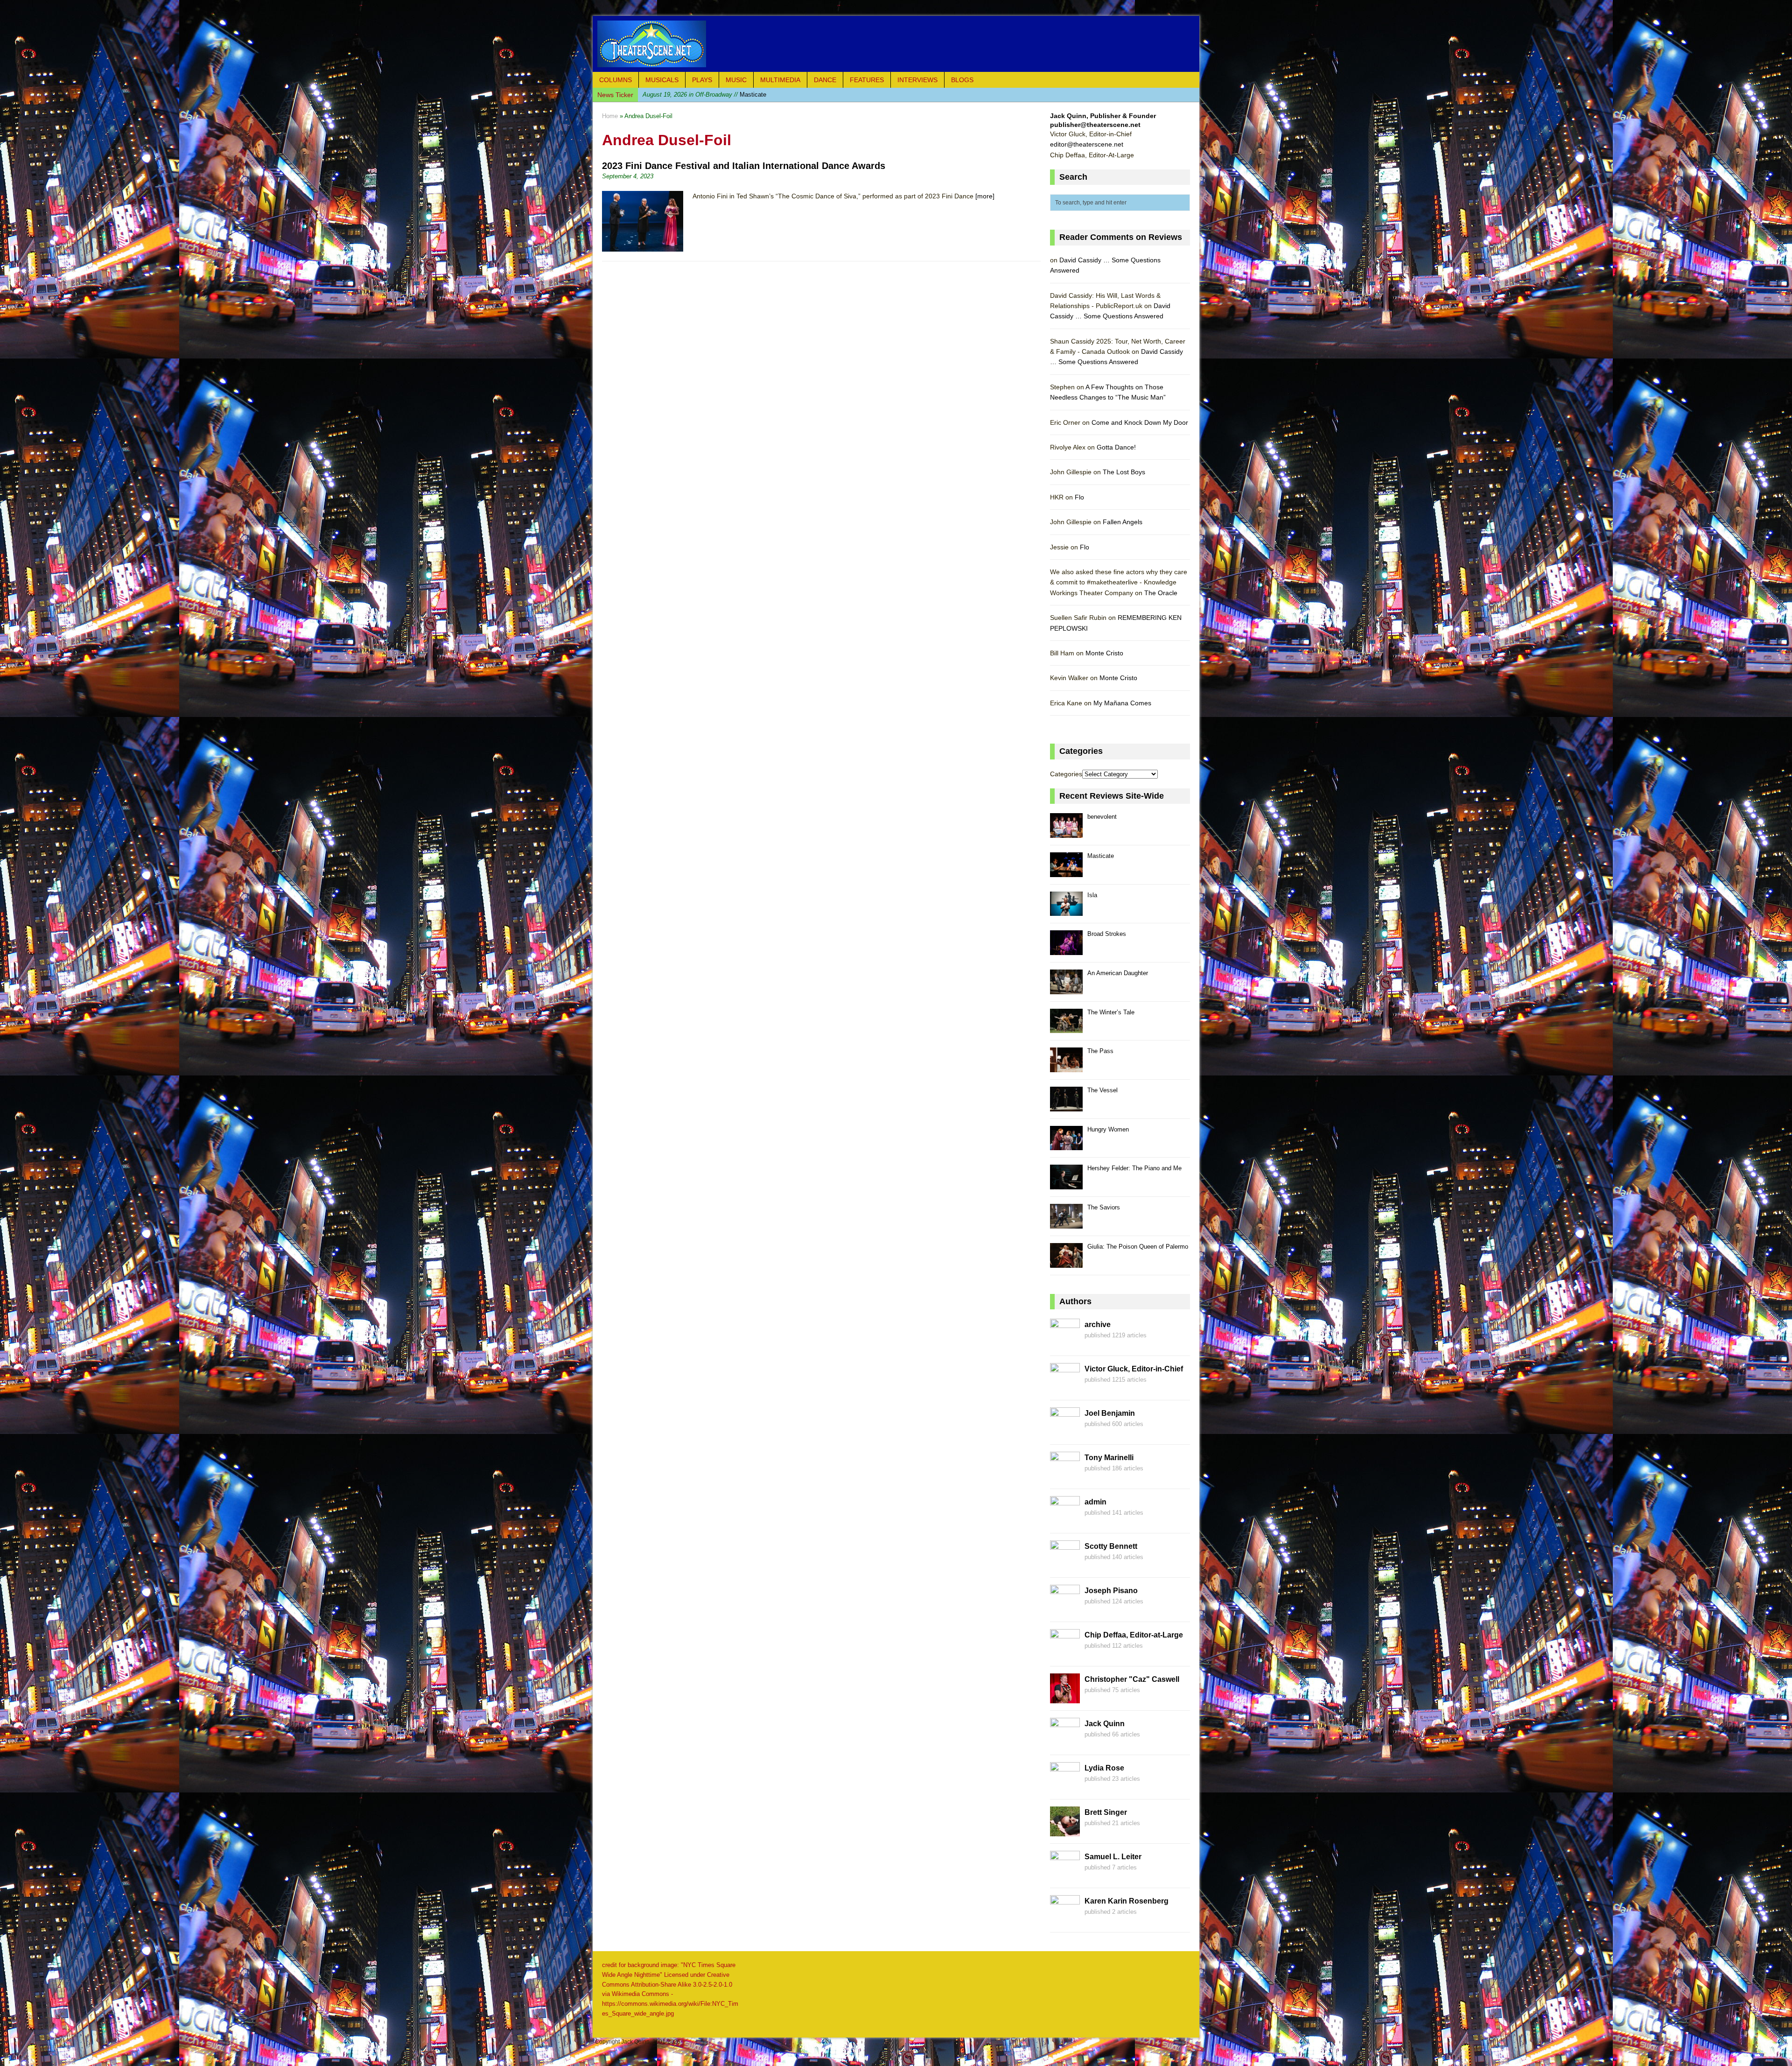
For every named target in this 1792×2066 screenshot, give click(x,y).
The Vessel (1102, 1090)
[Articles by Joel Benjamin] (1065, 1432)
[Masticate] (1066, 872)
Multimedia (780, 80)
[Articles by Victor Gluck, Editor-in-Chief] (1065, 1388)
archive (1098, 1325)
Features (867, 80)
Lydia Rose (1104, 1768)
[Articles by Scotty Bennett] (1065, 1565)
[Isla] (1066, 911)
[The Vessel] (1066, 1106)
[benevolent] (1066, 833)
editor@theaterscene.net (1087, 144)
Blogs (962, 80)
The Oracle (1161, 593)
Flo (1079, 497)
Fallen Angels (1123, 522)
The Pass (1100, 1051)
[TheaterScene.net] (896, 44)
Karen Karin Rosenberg (1127, 1901)
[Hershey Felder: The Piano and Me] (1066, 1184)
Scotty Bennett (1111, 1546)
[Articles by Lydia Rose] (1065, 1787)
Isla (1092, 895)
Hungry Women (1108, 1129)
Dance (825, 80)
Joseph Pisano (1111, 1591)
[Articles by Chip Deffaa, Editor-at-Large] (1065, 1654)
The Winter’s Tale (1111, 1012)
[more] (985, 196)
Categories (1066, 774)
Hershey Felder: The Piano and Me (1134, 1168)
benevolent (1102, 817)
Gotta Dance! (1116, 447)
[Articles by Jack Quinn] (1065, 1743)
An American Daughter (1118, 973)
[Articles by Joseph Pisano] (1065, 1609)
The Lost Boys (1124, 472)
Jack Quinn (1105, 1724)
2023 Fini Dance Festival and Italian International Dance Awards (744, 166)
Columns (616, 80)
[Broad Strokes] (1066, 950)
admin (1095, 1502)
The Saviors (1104, 1207)
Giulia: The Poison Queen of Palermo (1138, 1247)
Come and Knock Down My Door (1140, 422)
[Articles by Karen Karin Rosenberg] (1065, 1920)
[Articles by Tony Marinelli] (1065, 1476)
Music (736, 80)
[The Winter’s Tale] (1066, 1028)
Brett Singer (1106, 1812)
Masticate (1101, 856)
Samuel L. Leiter (1113, 1857)
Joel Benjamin (1110, 1413)
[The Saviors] (1066, 1223)
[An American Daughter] (1066, 989)
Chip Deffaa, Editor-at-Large (1134, 1635)
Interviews (917, 80)
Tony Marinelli (1109, 1458)
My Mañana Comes (1122, 703)
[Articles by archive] (1065, 1343)
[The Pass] (1066, 1067)
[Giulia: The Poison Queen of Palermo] (1066, 1262)
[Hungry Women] (1066, 1145)
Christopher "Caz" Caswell (1132, 1679)
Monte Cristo (1104, 653)
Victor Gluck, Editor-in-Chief (1134, 1369)
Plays (702, 80)
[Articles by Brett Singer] (1065, 1831)
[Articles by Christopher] (1065, 1698)
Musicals (662, 80)
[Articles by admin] (1065, 1521)
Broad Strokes (710, 95)
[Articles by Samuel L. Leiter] (1065, 1876)
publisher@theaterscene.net (1095, 125)
